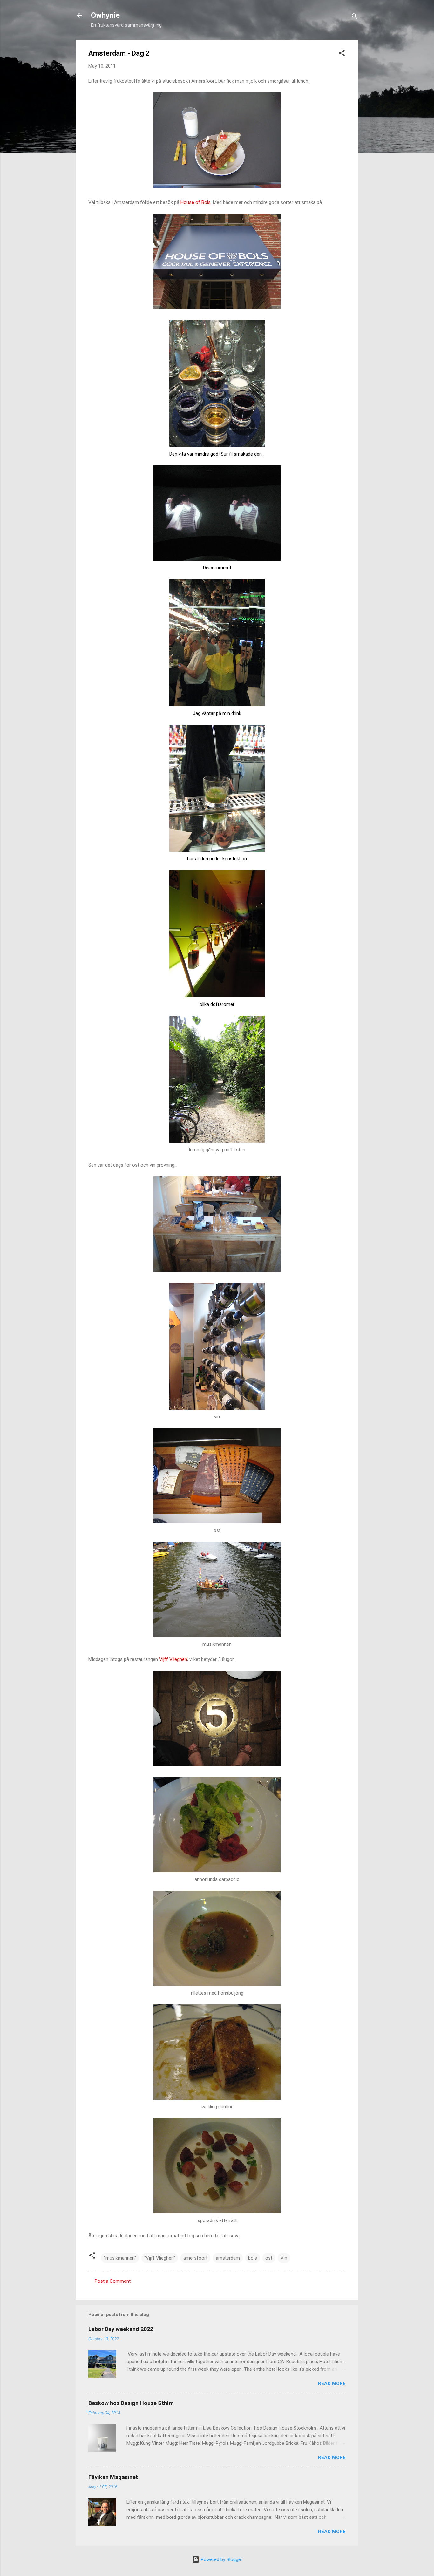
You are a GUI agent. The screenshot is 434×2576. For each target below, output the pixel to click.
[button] (342, 54)
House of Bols (196, 202)
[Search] (355, 17)
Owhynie (105, 15)
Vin (284, 2258)
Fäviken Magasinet (113, 2477)
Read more (332, 2383)
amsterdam (228, 2258)
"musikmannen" (120, 2258)
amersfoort (195, 2258)
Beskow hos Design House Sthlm (131, 2403)
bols (253, 2258)
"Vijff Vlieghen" (160, 2258)
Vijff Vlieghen (173, 1659)
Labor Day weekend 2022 (121, 2329)
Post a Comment (113, 2281)
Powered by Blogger (221, 2559)
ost (269, 2258)
